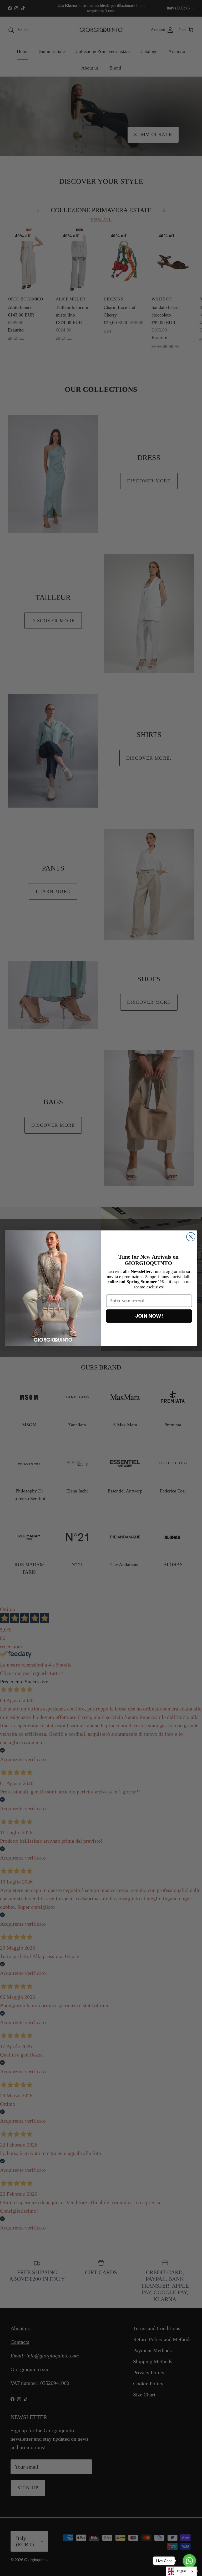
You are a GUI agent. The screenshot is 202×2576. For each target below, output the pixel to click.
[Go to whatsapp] (189, 2561)
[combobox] (181, 2571)
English (182, 2571)
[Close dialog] (191, 1237)
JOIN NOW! (149, 1316)
